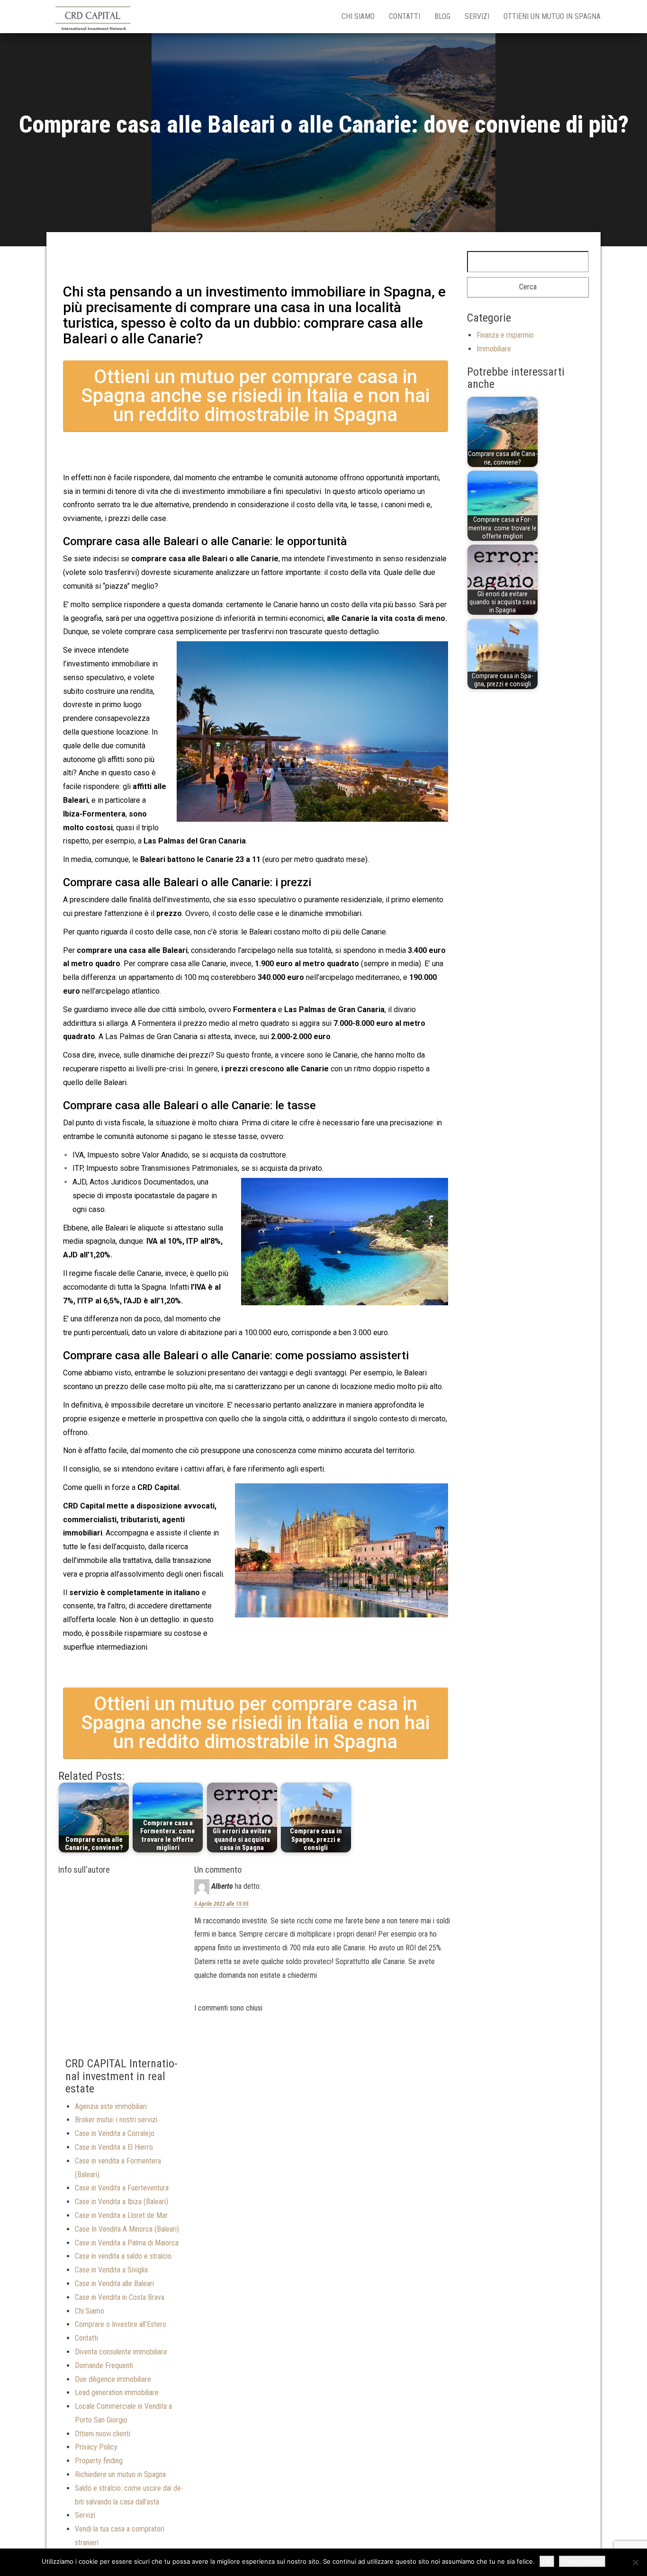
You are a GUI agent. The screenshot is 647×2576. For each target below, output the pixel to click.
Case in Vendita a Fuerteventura (122, 2188)
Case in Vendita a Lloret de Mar (121, 2215)
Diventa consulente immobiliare (121, 2352)
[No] (635, 2562)
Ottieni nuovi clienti (103, 2434)
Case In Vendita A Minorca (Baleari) (127, 2229)
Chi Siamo (358, 16)
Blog (442, 16)
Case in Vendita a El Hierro (114, 2147)
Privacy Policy (96, 2447)
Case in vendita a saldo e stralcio (123, 2256)
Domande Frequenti (104, 2365)
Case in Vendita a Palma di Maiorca (127, 2243)
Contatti (404, 16)
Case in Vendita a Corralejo (115, 2133)
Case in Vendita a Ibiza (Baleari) (121, 2202)
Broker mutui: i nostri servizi (116, 2120)
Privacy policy (582, 2561)
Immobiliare (494, 349)
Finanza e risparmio (505, 335)
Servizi (477, 16)
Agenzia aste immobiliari (111, 2106)
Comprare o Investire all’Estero (121, 2324)
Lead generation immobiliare (117, 2392)
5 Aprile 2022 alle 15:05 (221, 1904)
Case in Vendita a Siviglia (111, 2270)
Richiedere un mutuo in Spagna (120, 2474)
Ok (547, 2561)
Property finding (99, 2461)
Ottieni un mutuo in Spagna (552, 16)
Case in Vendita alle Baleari (114, 2284)
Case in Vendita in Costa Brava (120, 2297)
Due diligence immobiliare (113, 2379)
